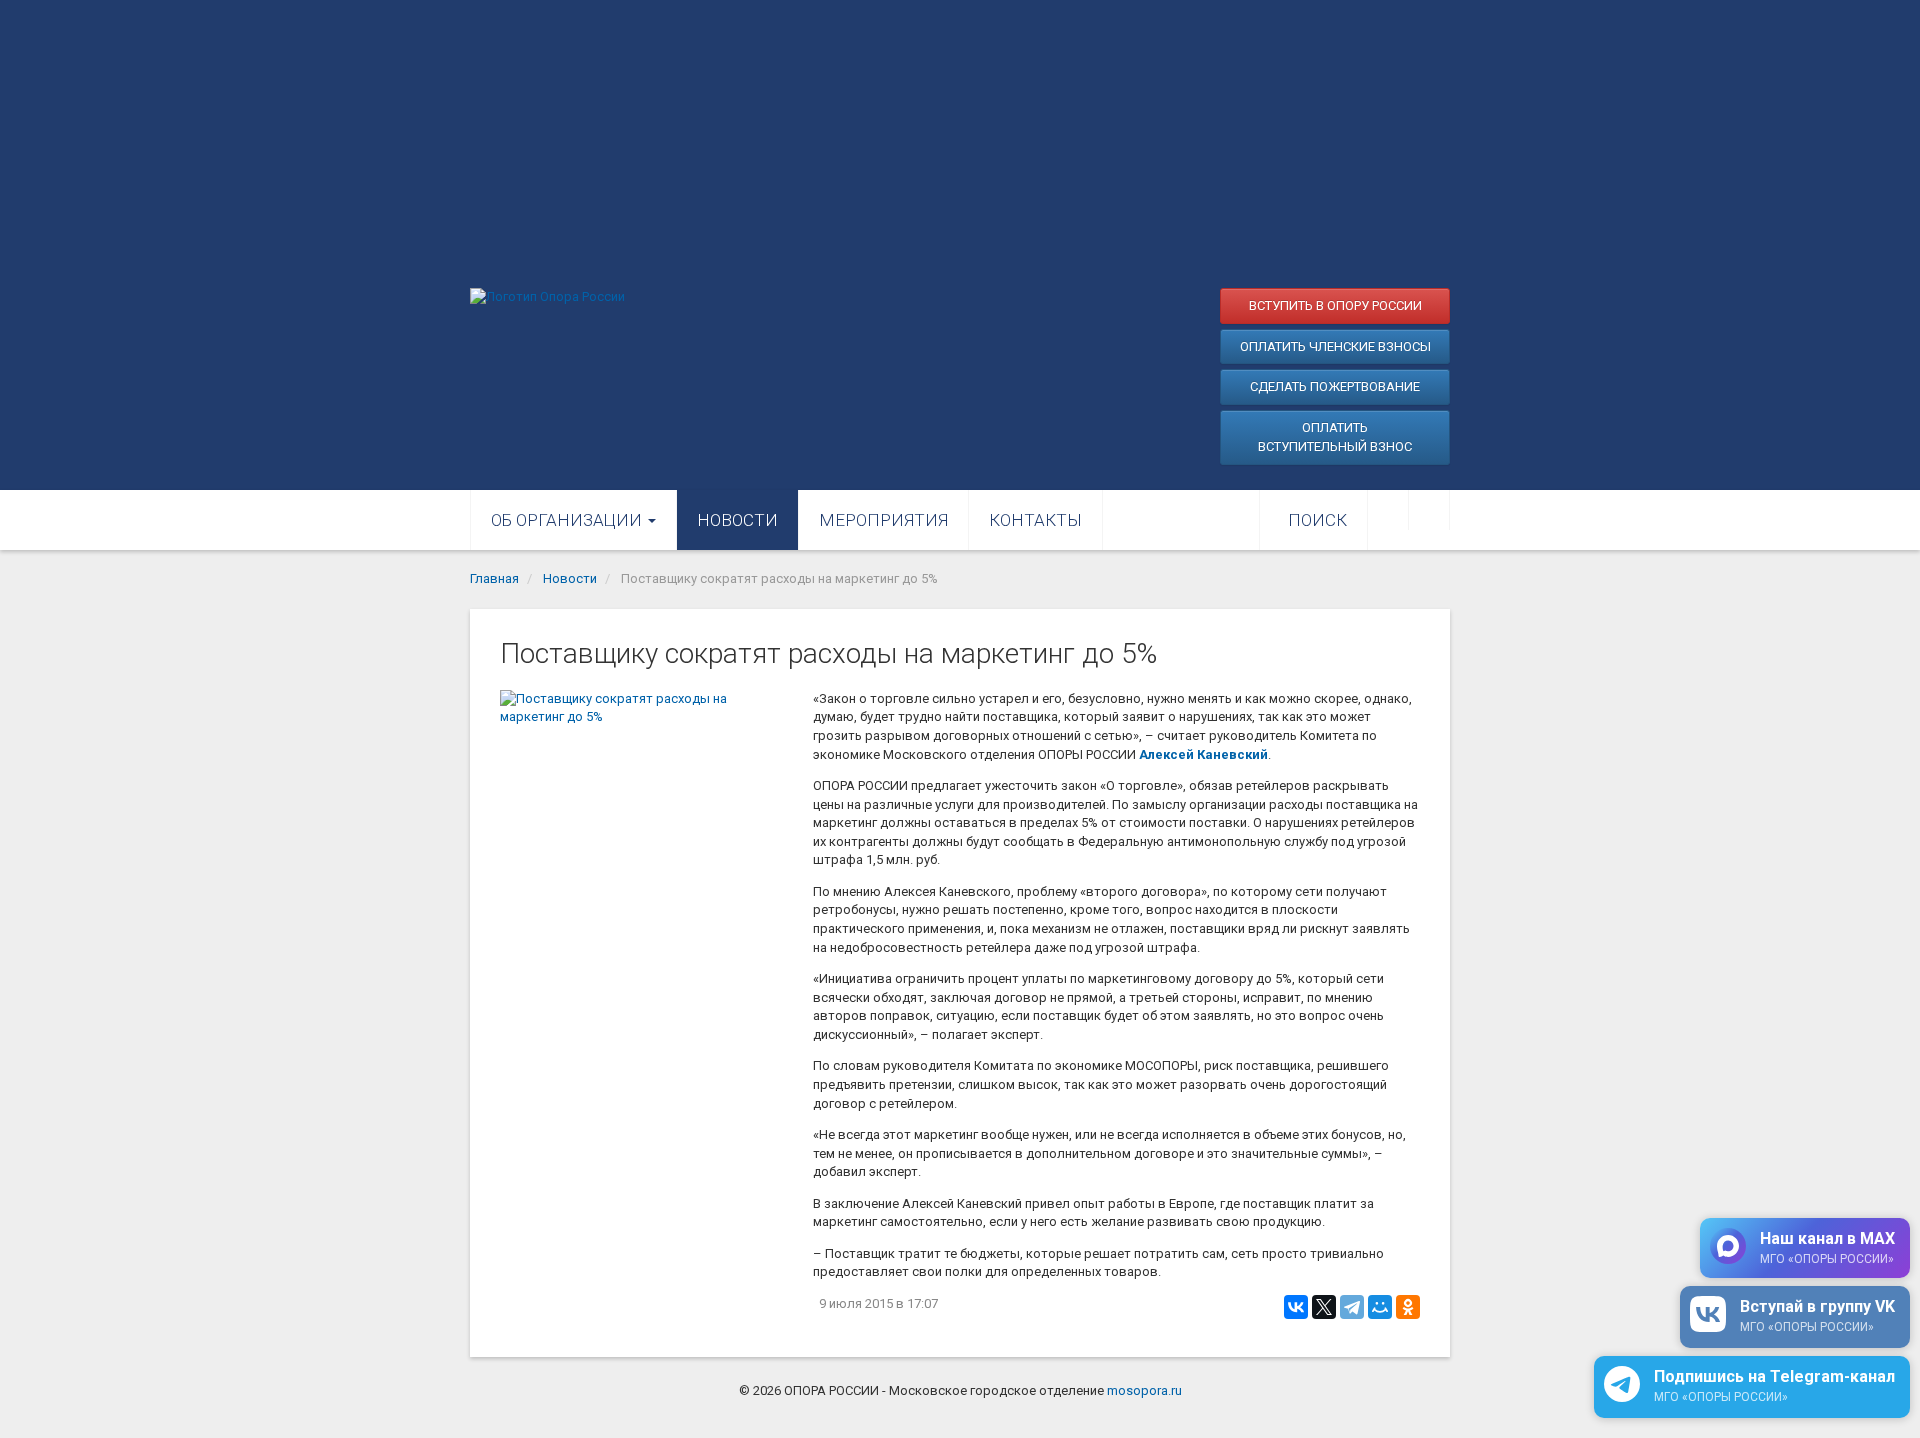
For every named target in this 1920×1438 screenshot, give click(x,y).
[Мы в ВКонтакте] (1388, 510)
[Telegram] (1352, 1307)
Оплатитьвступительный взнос (1335, 437)
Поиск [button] (1317, 520)
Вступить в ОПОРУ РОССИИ (1335, 305)
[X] (1324, 1307)
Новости (737, 520)
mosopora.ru (1144, 1390)
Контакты (1035, 520)
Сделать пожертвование (1335, 386)
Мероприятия (883, 520)
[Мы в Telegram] (1429, 510)
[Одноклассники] (1408, 1307)
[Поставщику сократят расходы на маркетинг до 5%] (646, 788)
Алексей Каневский (1203, 754)
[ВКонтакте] (1296, 1307)
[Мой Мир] (1380, 1307)
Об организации (568, 520)
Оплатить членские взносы (1335, 346)
